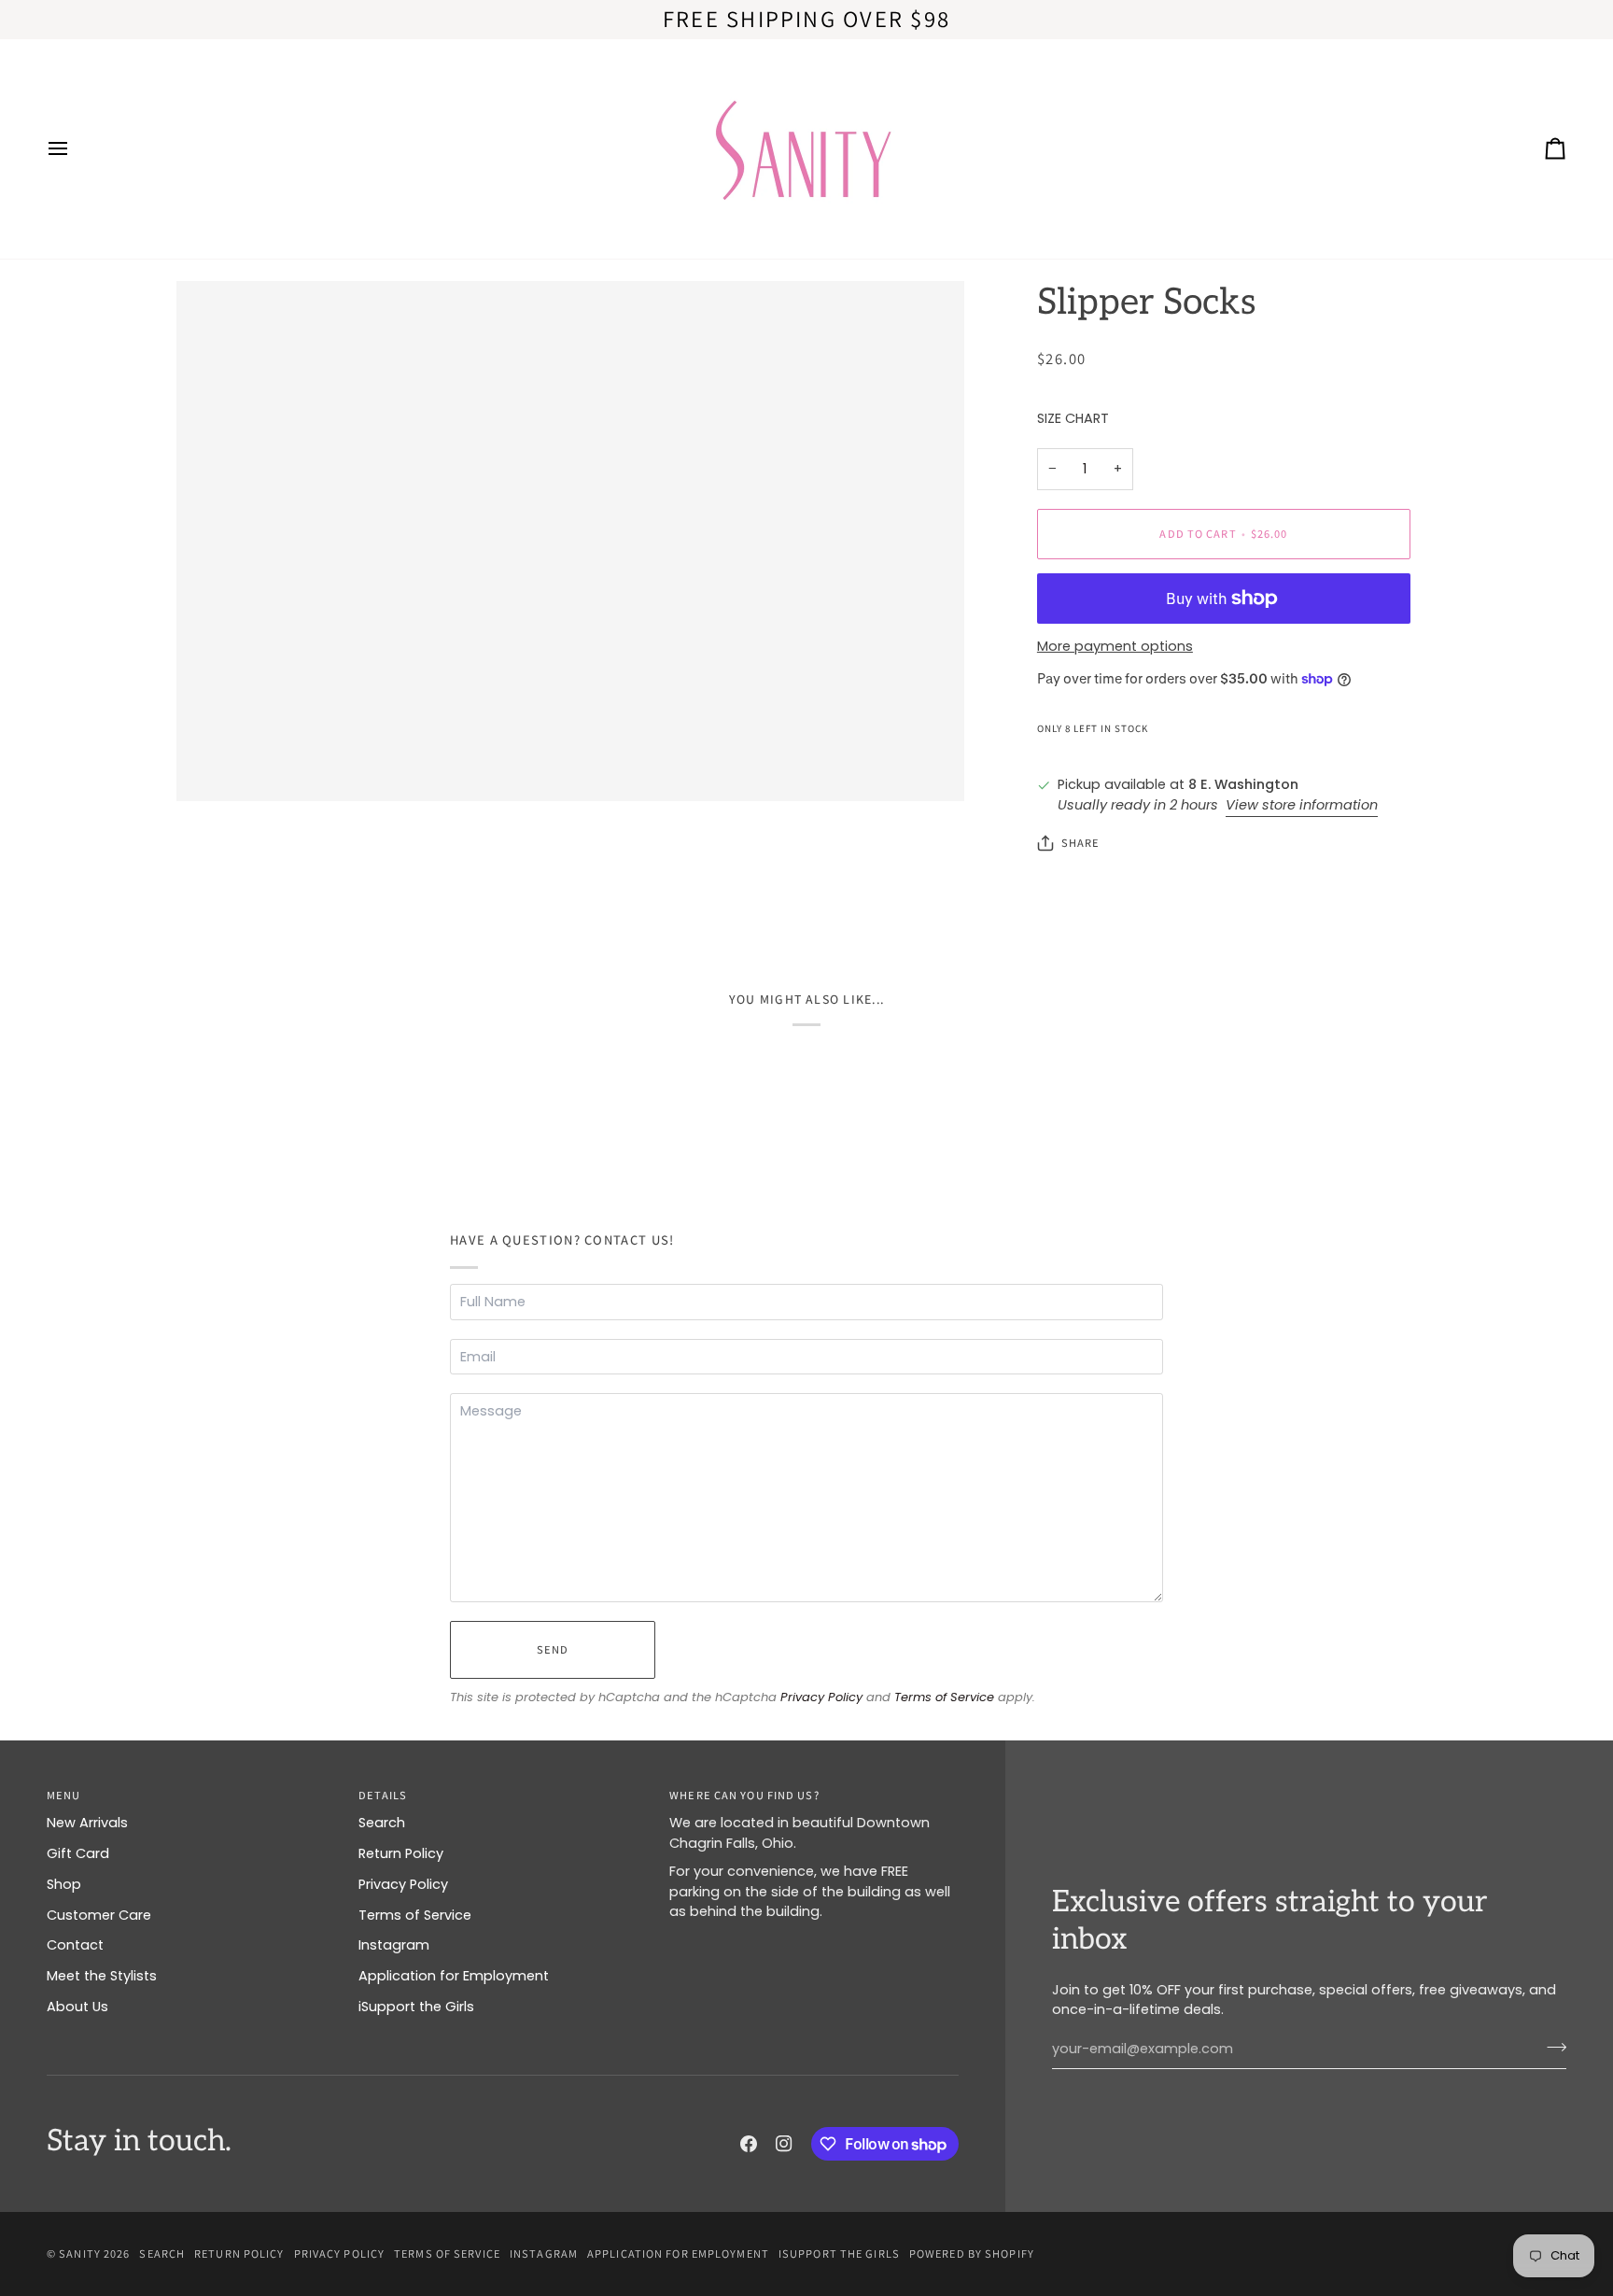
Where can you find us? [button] (744, 1795)
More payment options (1115, 646)
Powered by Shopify (972, 2254)
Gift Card (78, 1853)
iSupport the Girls (416, 2007)
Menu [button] (63, 1795)
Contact (75, 1945)
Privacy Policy (821, 1697)
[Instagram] (784, 2144)
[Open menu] (75, 149)
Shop (64, 1884)
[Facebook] (749, 2144)
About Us (77, 2007)
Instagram (394, 1945)
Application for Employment (454, 1976)
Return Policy (401, 1853)
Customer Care (99, 1915)
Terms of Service (944, 1697)
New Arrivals (87, 1823)
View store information (1302, 805)
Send (553, 1649)
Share (1081, 843)
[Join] (1551, 2047)
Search (382, 1823)
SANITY (80, 2254)
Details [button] (383, 1795)
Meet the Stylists (102, 1976)
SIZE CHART (1073, 418)
